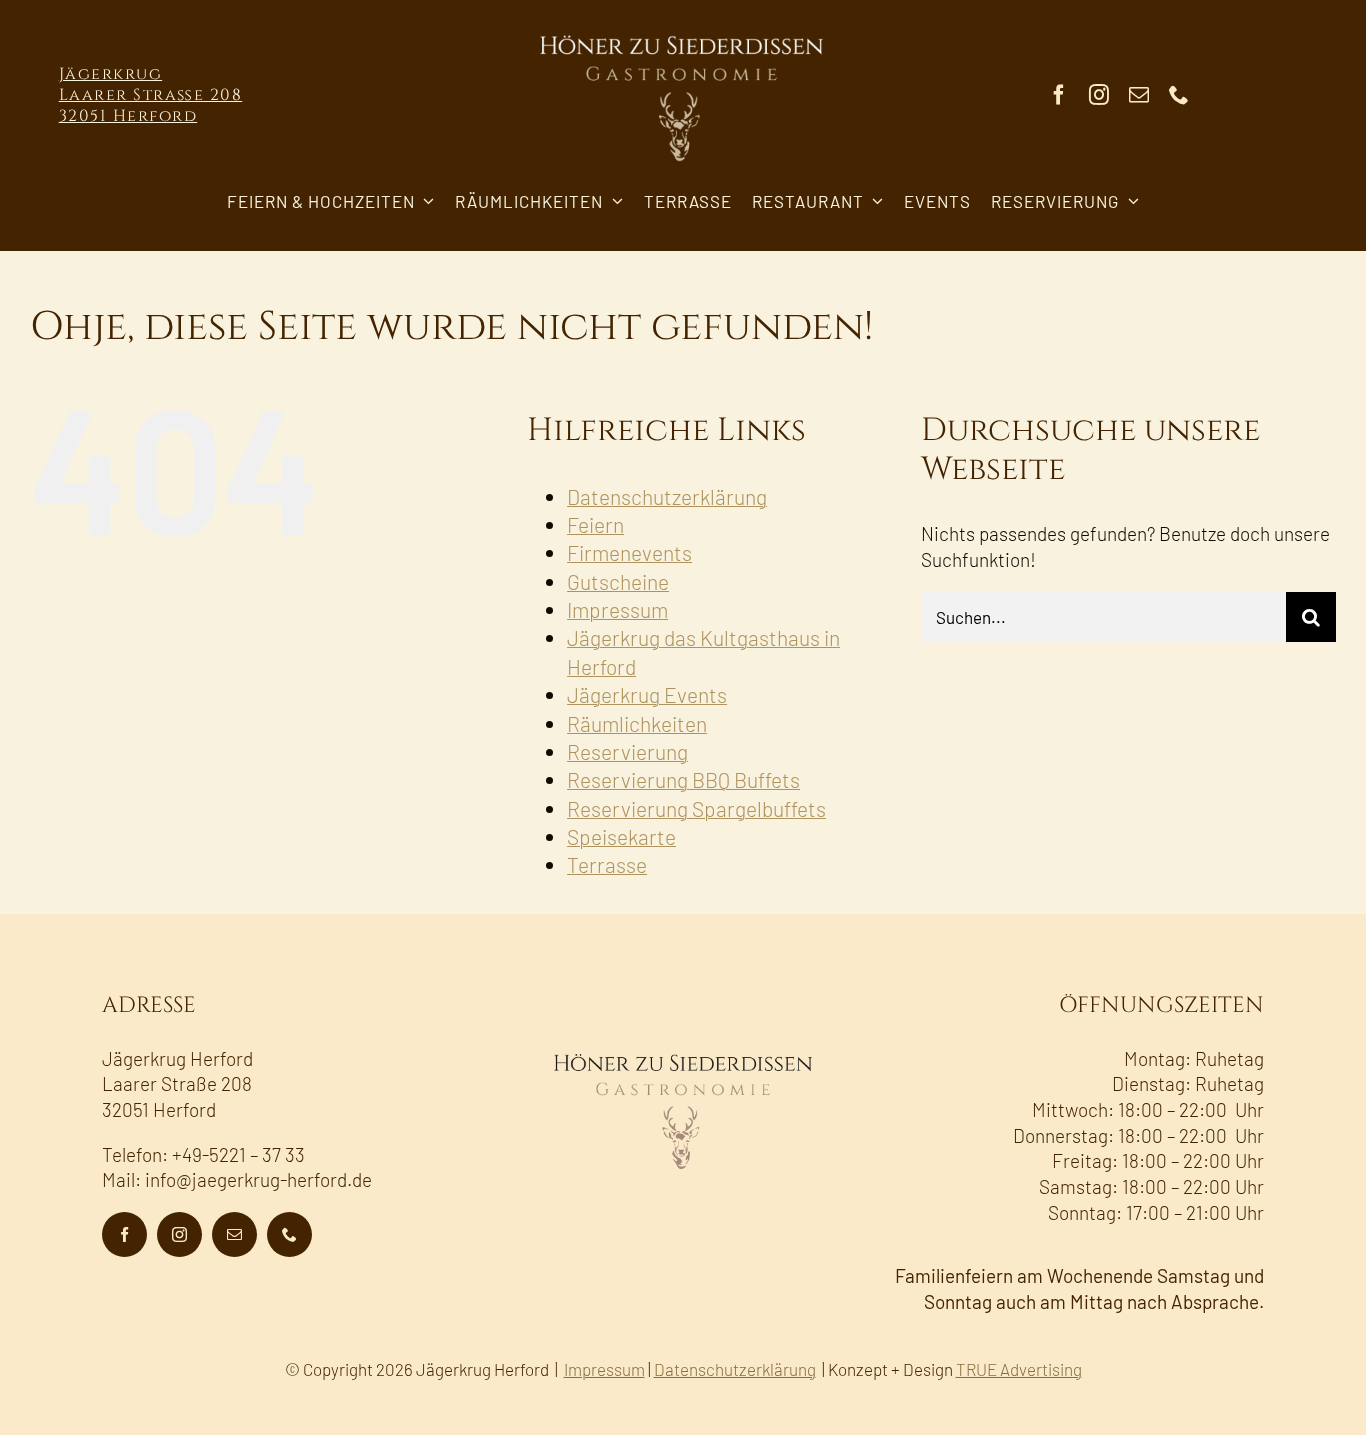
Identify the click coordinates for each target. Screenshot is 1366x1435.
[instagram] (1099, 95)
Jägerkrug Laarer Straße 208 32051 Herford (151, 95)
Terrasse (607, 864)
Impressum (617, 609)
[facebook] (1059, 95)
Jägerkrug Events (647, 694)
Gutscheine (618, 581)
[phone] (1179, 95)
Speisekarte (621, 836)
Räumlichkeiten (637, 723)
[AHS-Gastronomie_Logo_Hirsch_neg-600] (683, 29)
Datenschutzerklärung (667, 496)
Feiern (595, 524)
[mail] (1139, 95)
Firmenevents (629, 552)
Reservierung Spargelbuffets (696, 808)
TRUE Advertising (1019, 1369)
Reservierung (627, 751)
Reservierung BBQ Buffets (683, 779)
